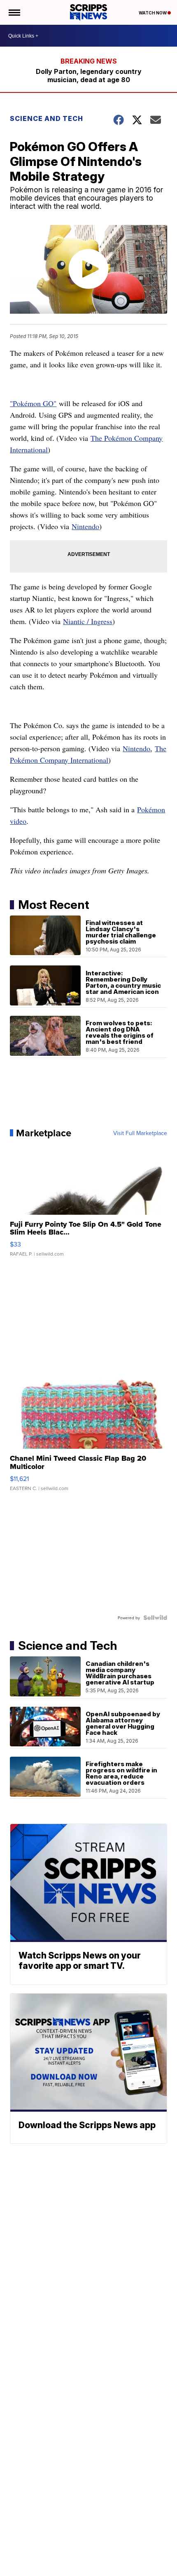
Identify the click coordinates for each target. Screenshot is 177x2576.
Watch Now (153, 13)
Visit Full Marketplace (140, 1133)
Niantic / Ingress (88, 621)
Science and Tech (47, 118)
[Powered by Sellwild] (155, 1618)
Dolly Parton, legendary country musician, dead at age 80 (89, 76)
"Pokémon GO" (33, 403)
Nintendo (85, 526)
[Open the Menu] (14, 12)
